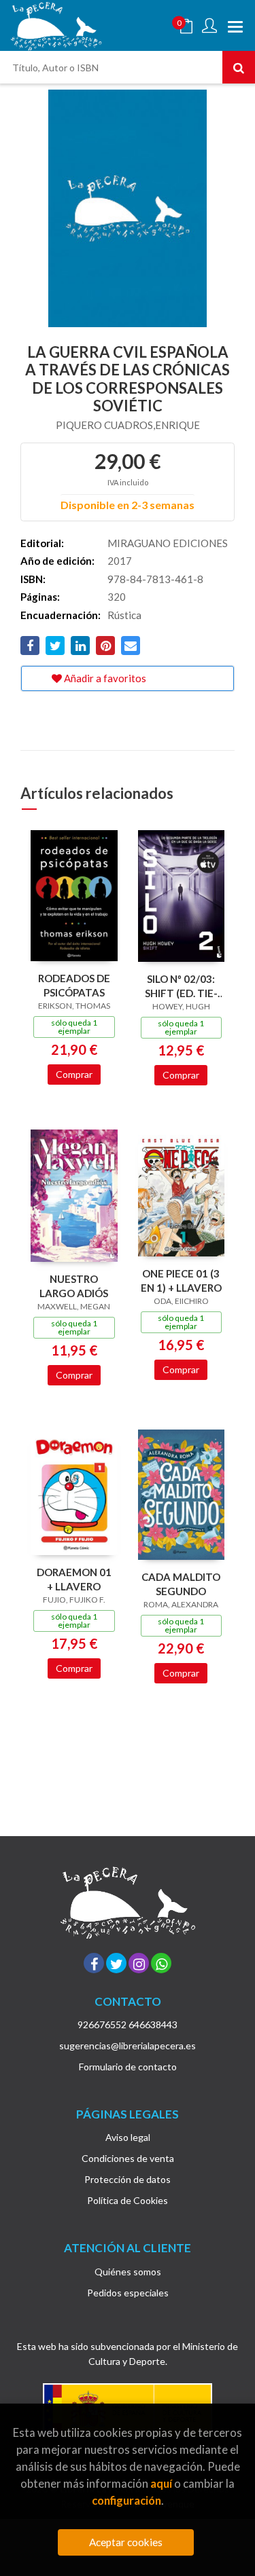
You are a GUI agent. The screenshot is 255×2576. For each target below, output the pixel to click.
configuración (126, 2500)
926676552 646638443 (128, 2024)
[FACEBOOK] (94, 1963)
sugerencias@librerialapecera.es (128, 2046)
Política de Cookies (128, 2200)
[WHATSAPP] (161, 1963)
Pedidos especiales (128, 2293)
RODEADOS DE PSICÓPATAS (74, 985)
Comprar (74, 1074)
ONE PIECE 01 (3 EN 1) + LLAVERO (181, 1281)
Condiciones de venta (128, 2158)
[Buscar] (239, 67)
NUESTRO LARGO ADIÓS (74, 1286)
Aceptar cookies (126, 2542)
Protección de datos (128, 2179)
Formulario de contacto (128, 2067)
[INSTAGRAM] (139, 1963)
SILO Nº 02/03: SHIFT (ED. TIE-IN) (181, 986)
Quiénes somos (128, 2272)
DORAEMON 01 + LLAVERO (74, 1579)
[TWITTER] (116, 1963)
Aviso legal (128, 2137)
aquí (161, 2483)
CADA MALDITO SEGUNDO (181, 1584)
